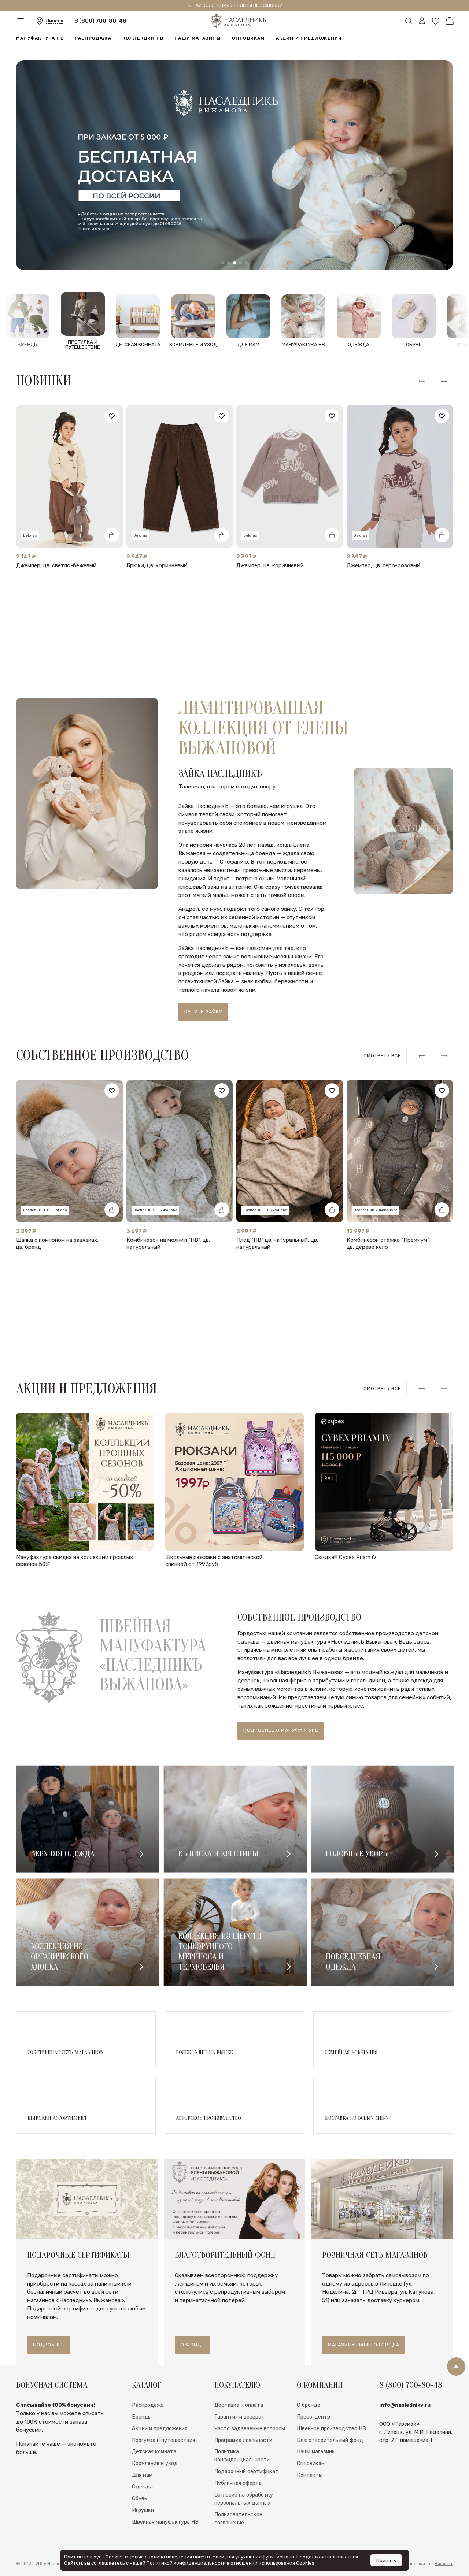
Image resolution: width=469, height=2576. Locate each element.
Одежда (142, 2487)
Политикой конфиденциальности (186, 2563)
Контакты (310, 2475)
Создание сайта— (424, 2564)
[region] (382, 1056)
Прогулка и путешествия (163, 2440)
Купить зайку (203, 1012)
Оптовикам (248, 47)
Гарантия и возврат (239, 2417)
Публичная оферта (238, 2483)
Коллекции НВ (143, 47)
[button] (223, 263)
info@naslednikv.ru (405, 2405)
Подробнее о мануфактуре (281, 1730)
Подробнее (49, 2345)
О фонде (193, 2345)
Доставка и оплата (239, 2405)
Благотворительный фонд (330, 2440)
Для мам (142, 2475)
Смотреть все (382, 1056)
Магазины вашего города (364, 2345)
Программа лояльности (243, 2440)
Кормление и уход (155, 2463)
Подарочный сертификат (246, 2471)
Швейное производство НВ (331, 2428)
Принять (386, 2560)
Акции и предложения (309, 47)
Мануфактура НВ (40, 47)
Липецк (55, 25)
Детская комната (154, 2451)
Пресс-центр (313, 2417)
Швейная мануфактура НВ (165, 2522)
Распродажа (93, 47)
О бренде (309, 2405)
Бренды (142, 2417)
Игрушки (143, 2510)
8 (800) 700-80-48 (100, 25)
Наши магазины (198, 47)
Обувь (140, 2498)
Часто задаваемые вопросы (250, 2428)
